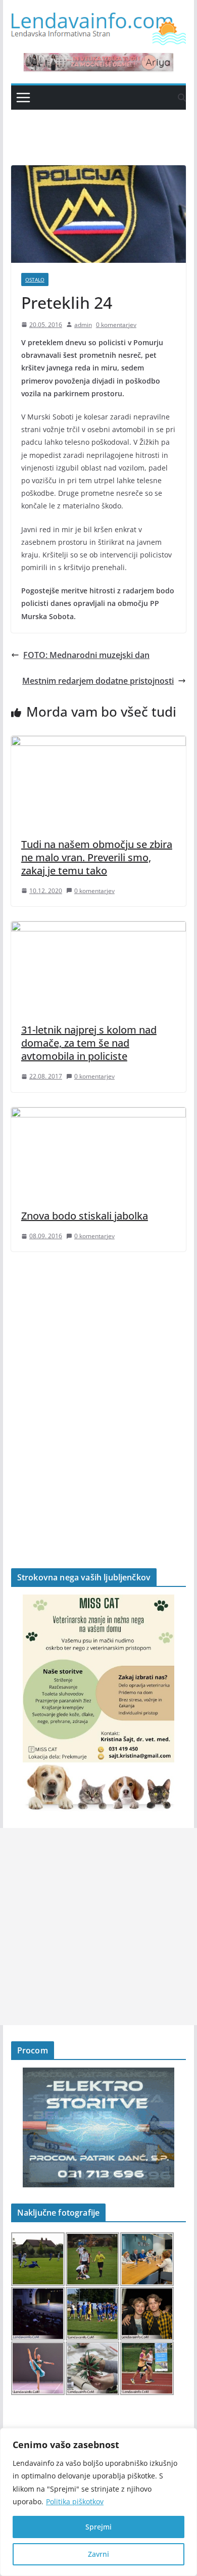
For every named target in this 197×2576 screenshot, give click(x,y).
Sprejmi (98, 2527)
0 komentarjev (116, 325)
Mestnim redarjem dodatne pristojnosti (98, 681)
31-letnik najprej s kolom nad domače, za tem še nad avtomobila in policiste (89, 1043)
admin (83, 325)
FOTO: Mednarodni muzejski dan (86, 655)
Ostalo (35, 279)
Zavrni (98, 2554)
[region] (98, 2502)
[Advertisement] (98, 1927)
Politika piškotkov (75, 2501)
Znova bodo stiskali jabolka (85, 1216)
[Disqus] (98, 1392)
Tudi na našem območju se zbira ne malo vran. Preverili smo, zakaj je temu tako (97, 857)
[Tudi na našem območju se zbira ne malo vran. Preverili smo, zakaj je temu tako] (98, 743)
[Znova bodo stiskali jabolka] (98, 1114)
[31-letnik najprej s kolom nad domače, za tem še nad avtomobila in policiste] (98, 928)
